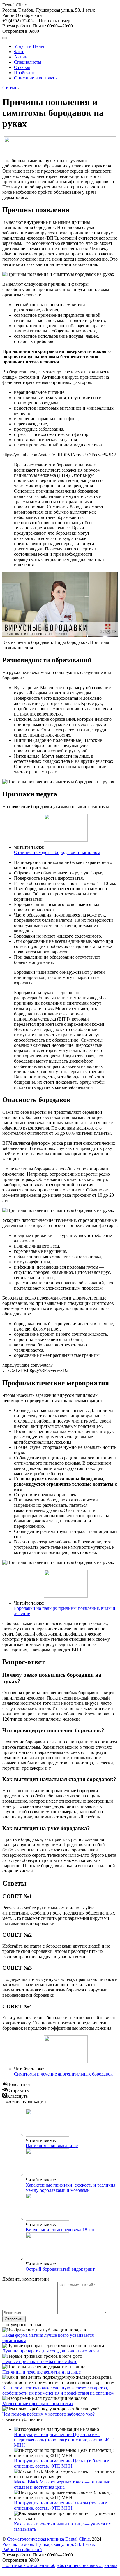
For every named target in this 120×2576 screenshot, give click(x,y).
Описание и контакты (36, 78)
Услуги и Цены (29, 46)
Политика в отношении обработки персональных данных (60, 2565)
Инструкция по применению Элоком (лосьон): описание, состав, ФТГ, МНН (60, 2505)
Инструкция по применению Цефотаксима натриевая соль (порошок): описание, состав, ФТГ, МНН (64, 2440)
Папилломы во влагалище (52, 2145)
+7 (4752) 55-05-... (36, 21)
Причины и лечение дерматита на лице (42, 2372)
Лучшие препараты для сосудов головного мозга (51, 2351)
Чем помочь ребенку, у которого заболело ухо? (48, 2414)
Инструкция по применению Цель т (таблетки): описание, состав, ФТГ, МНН (61, 2463)
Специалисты (28, 62)
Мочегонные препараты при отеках (38, 2403)
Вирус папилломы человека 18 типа (62, 2230)
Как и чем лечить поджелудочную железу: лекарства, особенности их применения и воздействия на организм (58, 2390)
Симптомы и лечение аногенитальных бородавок (63, 2074)
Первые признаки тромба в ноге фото (40, 2361)
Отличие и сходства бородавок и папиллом (57, 852)
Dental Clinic (15, 5)
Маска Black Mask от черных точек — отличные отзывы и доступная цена (62, 2484)
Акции (21, 57)
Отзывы (22, 67)
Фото (19, 52)
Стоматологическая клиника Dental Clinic (48, 2539)
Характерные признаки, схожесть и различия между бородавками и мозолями (70, 2188)
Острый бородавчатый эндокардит (60, 2269)
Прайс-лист (25, 73)
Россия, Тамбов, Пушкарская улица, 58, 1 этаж (49, 13)
